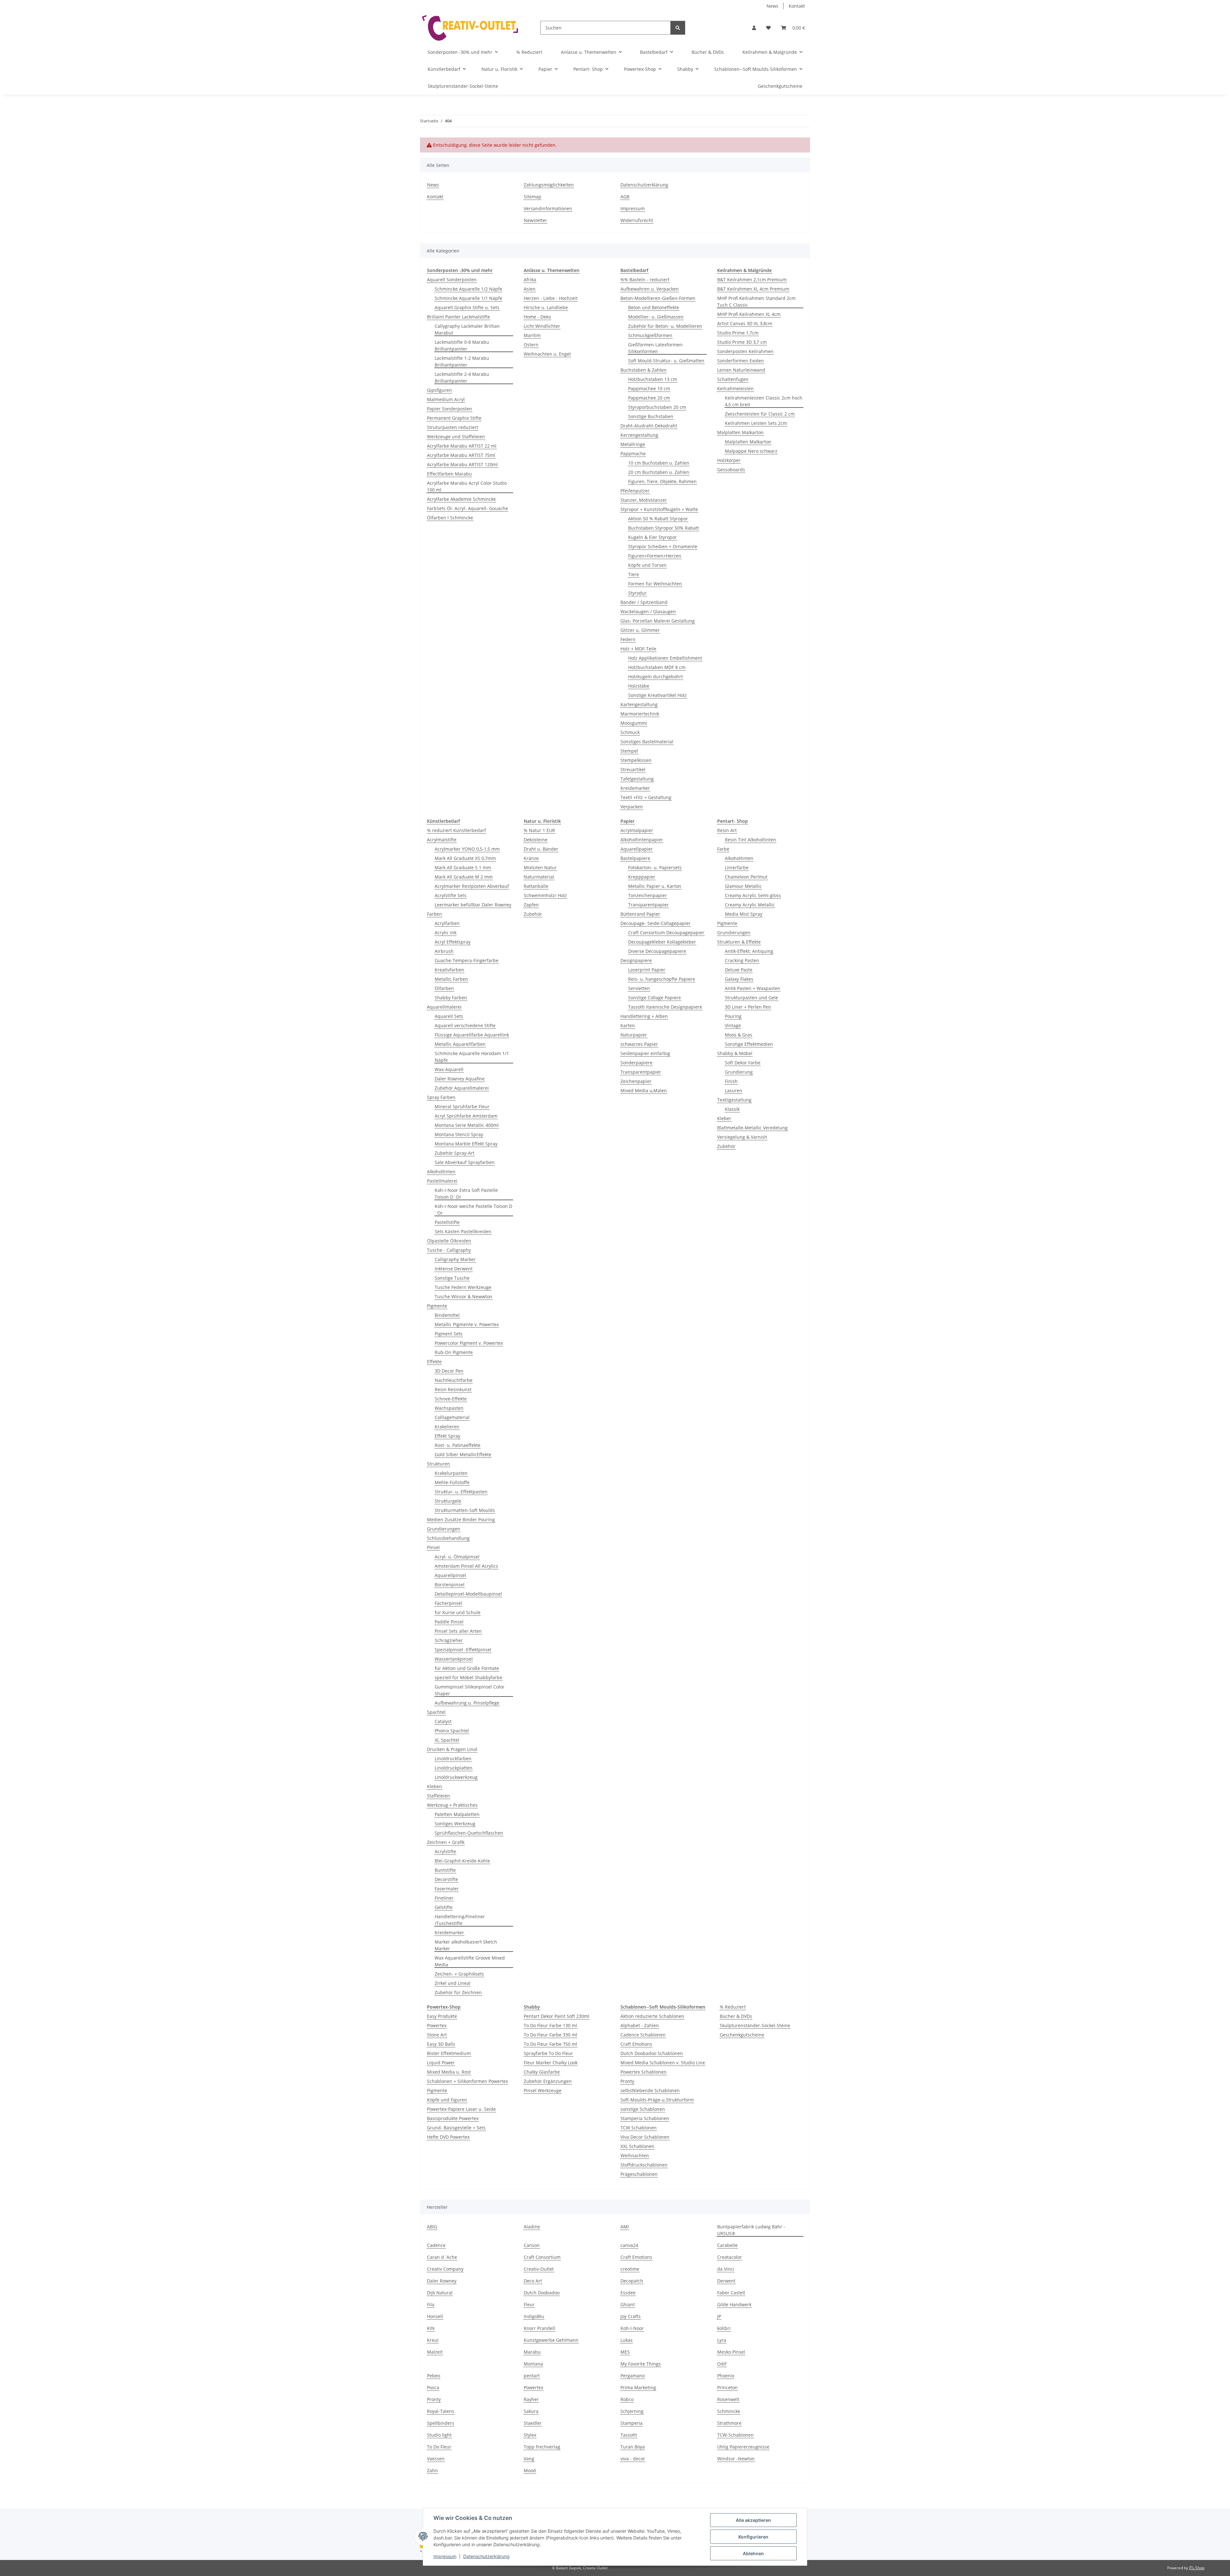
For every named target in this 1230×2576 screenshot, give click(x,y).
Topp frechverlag (542, 2447)
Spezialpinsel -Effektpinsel (463, 1650)
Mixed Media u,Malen (644, 1090)
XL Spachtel (447, 1740)
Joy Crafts (631, 2316)
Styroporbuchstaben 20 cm (657, 407)
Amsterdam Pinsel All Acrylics (466, 1566)
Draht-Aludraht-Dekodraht (649, 426)
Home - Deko (537, 317)
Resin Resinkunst (453, 1389)
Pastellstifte (447, 1222)
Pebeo (434, 2376)
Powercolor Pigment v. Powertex (469, 1343)
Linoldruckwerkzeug (456, 1777)
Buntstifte (445, 1870)
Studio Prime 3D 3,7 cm (742, 342)
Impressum (445, 2556)
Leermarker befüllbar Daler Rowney (473, 905)
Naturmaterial (539, 877)
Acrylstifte (445, 1851)
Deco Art (533, 2281)
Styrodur (637, 593)
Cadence (436, 2245)
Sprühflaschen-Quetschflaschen (469, 1833)
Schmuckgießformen (650, 335)
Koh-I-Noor (632, 2328)
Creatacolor (730, 2257)
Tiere (634, 574)
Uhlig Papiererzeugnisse (743, 2447)
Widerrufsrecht (637, 220)
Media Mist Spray (744, 914)
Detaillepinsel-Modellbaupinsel (468, 1594)
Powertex (437, 2025)
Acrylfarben (447, 923)
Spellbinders (441, 2423)
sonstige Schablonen (643, 2109)
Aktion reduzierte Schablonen (652, 2016)
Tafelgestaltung (637, 779)
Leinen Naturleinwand (741, 370)
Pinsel (433, 1547)
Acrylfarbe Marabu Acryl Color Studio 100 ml (467, 486)
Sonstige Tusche (452, 1278)
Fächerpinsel (448, 1603)
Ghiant (628, 2304)
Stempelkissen (636, 760)
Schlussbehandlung (448, 1538)
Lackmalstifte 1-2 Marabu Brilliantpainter (462, 361)
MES (625, 2352)
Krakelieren (447, 1427)
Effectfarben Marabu (449, 474)
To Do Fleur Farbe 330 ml (550, 2035)
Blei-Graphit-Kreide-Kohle (462, 1861)
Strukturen (439, 1464)
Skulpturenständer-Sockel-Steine (755, 2025)
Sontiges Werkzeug (455, 1824)
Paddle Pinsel (449, 1622)
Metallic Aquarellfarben (460, 1044)
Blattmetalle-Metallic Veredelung (752, 1128)
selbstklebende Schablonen (650, 2090)
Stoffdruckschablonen (644, 2165)
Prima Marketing (638, 2387)
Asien (530, 289)
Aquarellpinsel (450, 1575)
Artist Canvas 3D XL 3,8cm (745, 323)
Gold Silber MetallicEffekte (463, 1454)
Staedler (533, 2423)
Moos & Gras (738, 1035)
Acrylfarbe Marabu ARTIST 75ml (461, 455)
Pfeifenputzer (635, 491)
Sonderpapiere (636, 1063)
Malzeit (435, 2352)
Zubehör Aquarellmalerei (462, 1088)
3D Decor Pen (449, 1371)
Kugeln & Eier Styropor (652, 537)
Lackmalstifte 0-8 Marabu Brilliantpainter (462, 345)
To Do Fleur (439, 2447)
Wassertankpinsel (454, 1659)
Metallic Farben (451, 979)
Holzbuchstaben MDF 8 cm (657, 667)
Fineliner (444, 1898)
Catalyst (443, 1721)
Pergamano (633, 2376)
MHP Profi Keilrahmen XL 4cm (749, 314)
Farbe (723, 849)
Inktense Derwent (454, 1269)
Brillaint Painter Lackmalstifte (459, 317)
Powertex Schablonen (644, 2072)
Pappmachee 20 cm (649, 398)
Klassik (732, 1109)
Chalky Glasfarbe (542, 2072)
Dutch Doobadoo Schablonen (652, 2053)
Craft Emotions (636, 2044)
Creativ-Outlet (539, 2269)
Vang (529, 2459)
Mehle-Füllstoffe (452, 1482)
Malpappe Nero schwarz (751, 451)
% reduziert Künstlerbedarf (456, 830)
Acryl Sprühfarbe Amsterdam (466, 1116)
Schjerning (632, 2411)
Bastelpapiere (635, 858)
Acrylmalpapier (637, 830)
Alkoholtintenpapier (642, 840)
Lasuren (734, 1090)
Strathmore (729, 2423)
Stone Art (437, 2035)
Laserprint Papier (647, 970)
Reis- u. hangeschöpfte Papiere (662, 979)
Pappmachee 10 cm (649, 388)
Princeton (727, 2387)
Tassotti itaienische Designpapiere (665, 1007)
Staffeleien (439, 1796)
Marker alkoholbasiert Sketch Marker (466, 1945)
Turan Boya (633, 2447)
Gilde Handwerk (734, 2304)
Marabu (532, 2352)
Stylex (530, 2435)
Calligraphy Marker (455, 1259)
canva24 (629, 2245)
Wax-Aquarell (449, 1069)
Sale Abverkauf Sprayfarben (465, 1162)
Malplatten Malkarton (740, 432)
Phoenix (726, 2376)
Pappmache (633, 454)
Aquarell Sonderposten (452, 280)
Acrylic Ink (446, 933)
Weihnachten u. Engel (547, 354)
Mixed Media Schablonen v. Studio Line (663, 2063)
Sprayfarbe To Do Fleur (548, 2053)
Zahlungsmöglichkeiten (549, 185)
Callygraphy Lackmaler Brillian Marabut (467, 329)
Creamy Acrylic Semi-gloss (753, 895)
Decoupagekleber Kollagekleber (662, 942)
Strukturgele (448, 1501)
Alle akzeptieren (753, 2520)
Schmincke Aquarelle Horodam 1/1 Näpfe (472, 1057)
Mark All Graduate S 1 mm (463, 867)
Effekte (434, 1362)
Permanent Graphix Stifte (454, 418)
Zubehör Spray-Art (455, 1153)
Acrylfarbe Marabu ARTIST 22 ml (462, 446)
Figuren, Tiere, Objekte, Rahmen (662, 481)
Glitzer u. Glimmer (640, 630)
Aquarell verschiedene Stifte (465, 1025)
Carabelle (727, 2245)
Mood (530, 2470)
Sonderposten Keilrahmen (745, 351)
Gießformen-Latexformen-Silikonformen (656, 348)
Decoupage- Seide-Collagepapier (656, 923)
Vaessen (436, 2459)
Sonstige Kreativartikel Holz (657, 695)
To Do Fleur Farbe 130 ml (550, 2025)
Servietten (639, 988)
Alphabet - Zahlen (640, 2025)
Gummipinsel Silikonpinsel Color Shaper (470, 1690)
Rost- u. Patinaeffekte (458, 1445)
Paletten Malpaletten (457, 1814)
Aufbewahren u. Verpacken (650, 289)
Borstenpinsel (450, 1585)
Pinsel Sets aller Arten (458, 1631)
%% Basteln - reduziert (645, 280)
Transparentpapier (648, 905)
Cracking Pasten (742, 960)
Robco (627, 2399)
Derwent (726, 2281)
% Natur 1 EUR (539, 830)
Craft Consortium (542, 2257)
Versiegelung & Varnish (742, 1137)
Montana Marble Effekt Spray (466, 1144)
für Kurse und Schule (458, 1612)
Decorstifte (446, 1879)
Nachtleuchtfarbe (454, 1380)
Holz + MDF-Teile (638, 649)
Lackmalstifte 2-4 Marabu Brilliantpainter (462, 377)
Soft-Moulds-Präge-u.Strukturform (657, 2100)
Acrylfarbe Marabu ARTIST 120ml (462, 464)
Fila (431, 2304)
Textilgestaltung (734, 1100)
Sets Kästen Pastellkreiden (463, 1231)
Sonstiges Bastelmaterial (647, 742)
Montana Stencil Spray (459, 1134)
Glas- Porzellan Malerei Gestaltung (658, 621)
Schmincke (729, 2411)
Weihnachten (635, 2155)
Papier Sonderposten (450, 409)
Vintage (733, 1025)
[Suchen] (678, 28)
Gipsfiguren (439, 390)
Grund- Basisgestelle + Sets (456, 2128)
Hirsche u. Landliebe (546, 307)
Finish (731, 1081)
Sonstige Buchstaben (651, 416)
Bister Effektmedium (449, 2053)
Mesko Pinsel (731, 2352)
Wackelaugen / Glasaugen (648, 611)
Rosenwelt (728, 2399)
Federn (628, 639)
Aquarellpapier (637, 849)
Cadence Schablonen (643, 2035)
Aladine (532, 2227)
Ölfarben (444, 988)
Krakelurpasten (451, 1473)
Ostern (531, 345)
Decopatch (632, 2281)
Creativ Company (445, 2269)
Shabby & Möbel (735, 1053)
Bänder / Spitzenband (644, 602)
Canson (532, 2245)
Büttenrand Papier (640, 914)
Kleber (724, 1118)
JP (719, 2316)
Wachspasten (449, 1408)
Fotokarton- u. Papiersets (655, 867)
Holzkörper (729, 460)
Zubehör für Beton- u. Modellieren (665, 326)
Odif (722, 2364)
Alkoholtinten (441, 1172)
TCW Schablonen (639, 2128)
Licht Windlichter (542, 326)
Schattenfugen (733, 379)
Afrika (530, 280)
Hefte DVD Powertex (448, 2137)
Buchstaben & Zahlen (644, 370)
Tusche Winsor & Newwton (463, 1296)
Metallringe (633, 444)
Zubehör (533, 914)
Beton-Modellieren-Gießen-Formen (658, 298)
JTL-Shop (1197, 2568)
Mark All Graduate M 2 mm (464, 877)
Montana (533, 2364)
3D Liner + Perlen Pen (748, 1007)
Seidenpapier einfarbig (645, 1053)
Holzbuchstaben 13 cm (653, 379)
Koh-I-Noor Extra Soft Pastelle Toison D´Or (466, 1193)
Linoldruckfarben (453, 1759)
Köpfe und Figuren (447, 2100)
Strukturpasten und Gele (751, 998)
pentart (532, 2376)
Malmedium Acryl (446, 399)
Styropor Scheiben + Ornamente (663, 546)
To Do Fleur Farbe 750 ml (550, 2044)
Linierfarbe (737, 867)
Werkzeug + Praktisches (452, 1805)
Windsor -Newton (736, 2459)
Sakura (531, 2411)
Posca (433, 2387)
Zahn (432, 2470)
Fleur (529, 2304)
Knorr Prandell (539, 2328)
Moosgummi (634, 723)
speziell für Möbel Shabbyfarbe (468, 1677)
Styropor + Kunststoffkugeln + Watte (659, 509)
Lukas (627, 2340)
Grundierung (739, 1072)
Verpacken (632, 807)
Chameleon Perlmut (746, 877)
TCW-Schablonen (735, 2435)
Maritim (532, 335)
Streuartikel (633, 769)
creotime (630, 2269)
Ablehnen (753, 2553)
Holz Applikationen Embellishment (665, 658)
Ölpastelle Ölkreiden (449, 1241)
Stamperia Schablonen (645, 2118)
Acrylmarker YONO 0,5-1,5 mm (467, 849)
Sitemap (533, 197)
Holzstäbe (639, 686)
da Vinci (726, 2269)
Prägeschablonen (639, 2174)
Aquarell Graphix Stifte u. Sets (467, 307)
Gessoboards (731, 470)
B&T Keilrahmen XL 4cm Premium (753, 289)
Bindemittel (447, 1315)
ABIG (432, 2227)
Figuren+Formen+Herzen (655, 556)
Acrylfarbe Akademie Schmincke (461, 499)
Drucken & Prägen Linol (452, 1749)
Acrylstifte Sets (451, 895)
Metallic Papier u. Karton (655, 886)
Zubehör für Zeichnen (458, 1992)
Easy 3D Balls (441, 2044)
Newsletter (535, 220)
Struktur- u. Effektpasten (461, 1492)
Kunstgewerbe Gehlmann (551, 2340)
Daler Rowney (442, 2281)
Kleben (435, 1786)
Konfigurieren (753, 2537)
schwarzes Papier (639, 1044)
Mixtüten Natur (540, 867)
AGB (625, 197)
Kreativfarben (449, 970)
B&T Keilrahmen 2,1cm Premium (752, 280)
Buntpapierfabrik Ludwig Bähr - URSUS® (751, 2230)
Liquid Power (441, 2063)
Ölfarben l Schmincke (450, 518)
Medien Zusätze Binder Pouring (461, 1519)
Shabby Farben (451, 998)
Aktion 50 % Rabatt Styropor (658, 519)
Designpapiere (636, 960)
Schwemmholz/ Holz (545, 895)
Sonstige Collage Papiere (655, 998)
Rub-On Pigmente (454, 1352)
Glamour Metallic (743, 886)
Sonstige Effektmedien (749, 1044)
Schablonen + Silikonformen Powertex (467, 2081)
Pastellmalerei (442, 1181)
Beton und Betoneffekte (654, 307)
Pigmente (437, 1306)
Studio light (439, 2435)
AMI (625, 2227)
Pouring (733, 1016)
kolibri (724, 2328)
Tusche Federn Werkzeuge (463, 1287)
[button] (754, 28)
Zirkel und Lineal (453, 1983)
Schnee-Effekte (451, 1399)
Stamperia (631, 2423)
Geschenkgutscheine (742, 2035)
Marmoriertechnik (640, 714)
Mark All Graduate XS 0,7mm (465, 858)
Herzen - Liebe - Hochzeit (551, 298)
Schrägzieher (449, 1640)
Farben (435, 914)
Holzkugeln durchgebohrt (656, 677)
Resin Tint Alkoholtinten (750, 840)
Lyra (722, 2340)
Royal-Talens (441, 2411)
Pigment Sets (449, 1334)
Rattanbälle (536, 886)
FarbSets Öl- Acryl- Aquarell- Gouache (467, 508)
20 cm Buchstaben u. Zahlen (659, 472)
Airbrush (444, 951)
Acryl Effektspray (453, 942)
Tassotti (629, 2435)
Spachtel (436, 1712)
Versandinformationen (548, 208)
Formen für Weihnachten (655, 584)
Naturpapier (634, 1035)
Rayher (531, 2399)
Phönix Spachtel (452, 1731)
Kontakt (797, 6)
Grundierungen (444, 1529)
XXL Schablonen (637, 2146)
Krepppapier (642, 877)
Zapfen (531, 905)
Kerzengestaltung (639, 435)
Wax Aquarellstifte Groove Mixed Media (470, 1961)
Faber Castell (731, 2293)
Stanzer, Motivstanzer (644, 500)
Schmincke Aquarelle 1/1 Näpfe (468, 298)
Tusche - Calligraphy (449, 1250)
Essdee (628, 2293)
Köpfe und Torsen (647, 565)
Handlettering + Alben (644, 1016)
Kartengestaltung (639, 704)
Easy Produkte (442, 2016)
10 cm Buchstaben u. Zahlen (659, 463)
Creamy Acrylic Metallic (750, 905)
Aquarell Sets (449, 1016)
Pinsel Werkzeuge (543, 2090)
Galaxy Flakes (739, 979)
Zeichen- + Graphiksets (459, 1974)
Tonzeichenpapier (648, 895)
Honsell (435, 2316)
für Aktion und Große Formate (467, 1668)
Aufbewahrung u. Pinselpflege (467, 1703)
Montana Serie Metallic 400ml (467, 1125)
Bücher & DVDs (736, 2016)
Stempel (629, 751)
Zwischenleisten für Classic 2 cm (760, 414)
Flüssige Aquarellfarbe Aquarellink (472, 1035)
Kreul (433, 2340)
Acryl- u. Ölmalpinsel (457, 1557)
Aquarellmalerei (444, 1007)
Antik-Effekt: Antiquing (749, 951)
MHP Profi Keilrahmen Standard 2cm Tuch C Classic (756, 301)
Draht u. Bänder (541, 849)
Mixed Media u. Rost (449, 2072)
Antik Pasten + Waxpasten (753, 988)
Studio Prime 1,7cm (738, 333)
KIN (431, 2328)
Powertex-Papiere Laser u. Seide (461, 2109)
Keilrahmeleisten (735, 388)
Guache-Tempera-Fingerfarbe (467, 960)
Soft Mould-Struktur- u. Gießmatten (666, 361)
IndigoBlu (534, 2316)
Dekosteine (536, 840)
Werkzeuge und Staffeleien (456, 437)
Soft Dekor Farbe (743, 1063)
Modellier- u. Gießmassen (656, 317)
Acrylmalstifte (442, 840)
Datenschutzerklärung (486, 2556)
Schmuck (630, 732)
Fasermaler (447, 1889)
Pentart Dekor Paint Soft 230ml (557, 2016)
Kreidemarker (635, 788)
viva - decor (633, 2459)
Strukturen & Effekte (739, 942)
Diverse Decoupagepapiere (657, 951)
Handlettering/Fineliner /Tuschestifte (460, 1920)
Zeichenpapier (636, 1081)
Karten (628, 1025)
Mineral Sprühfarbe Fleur (462, 1106)
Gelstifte (444, 1907)
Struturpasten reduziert (453, 427)
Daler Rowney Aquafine (460, 1079)
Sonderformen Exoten (741, 361)
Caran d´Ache (442, 2257)
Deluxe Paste (739, 970)
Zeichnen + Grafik (446, 1842)
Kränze (531, 858)
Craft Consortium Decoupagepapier (666, 933)
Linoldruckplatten (454, 1768)
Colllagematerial (452, 1417)
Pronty (627, 2081)
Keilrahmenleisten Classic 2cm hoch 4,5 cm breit (764, 401)
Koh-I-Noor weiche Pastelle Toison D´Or (473, 1210)
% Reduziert (733, 2007)
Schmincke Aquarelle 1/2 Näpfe (468, 289)
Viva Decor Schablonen (645, 2137)
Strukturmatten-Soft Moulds (465, 1510)
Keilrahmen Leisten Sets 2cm (756, 423)
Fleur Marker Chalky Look (551, 2063)
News (772, 6)
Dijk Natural (440, 2293)
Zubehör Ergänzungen (548, 2081)
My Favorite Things (641, 2364)
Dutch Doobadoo (542, 2293)
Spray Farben (441, 1097)
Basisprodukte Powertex (453, 2118)
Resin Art (727, 830)
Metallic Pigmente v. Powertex (467, 1324)
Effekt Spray (447, 1436)
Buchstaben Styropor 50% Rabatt (664, 528)
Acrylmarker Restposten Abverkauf (472, 886)
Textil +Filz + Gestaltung (646, 797)
